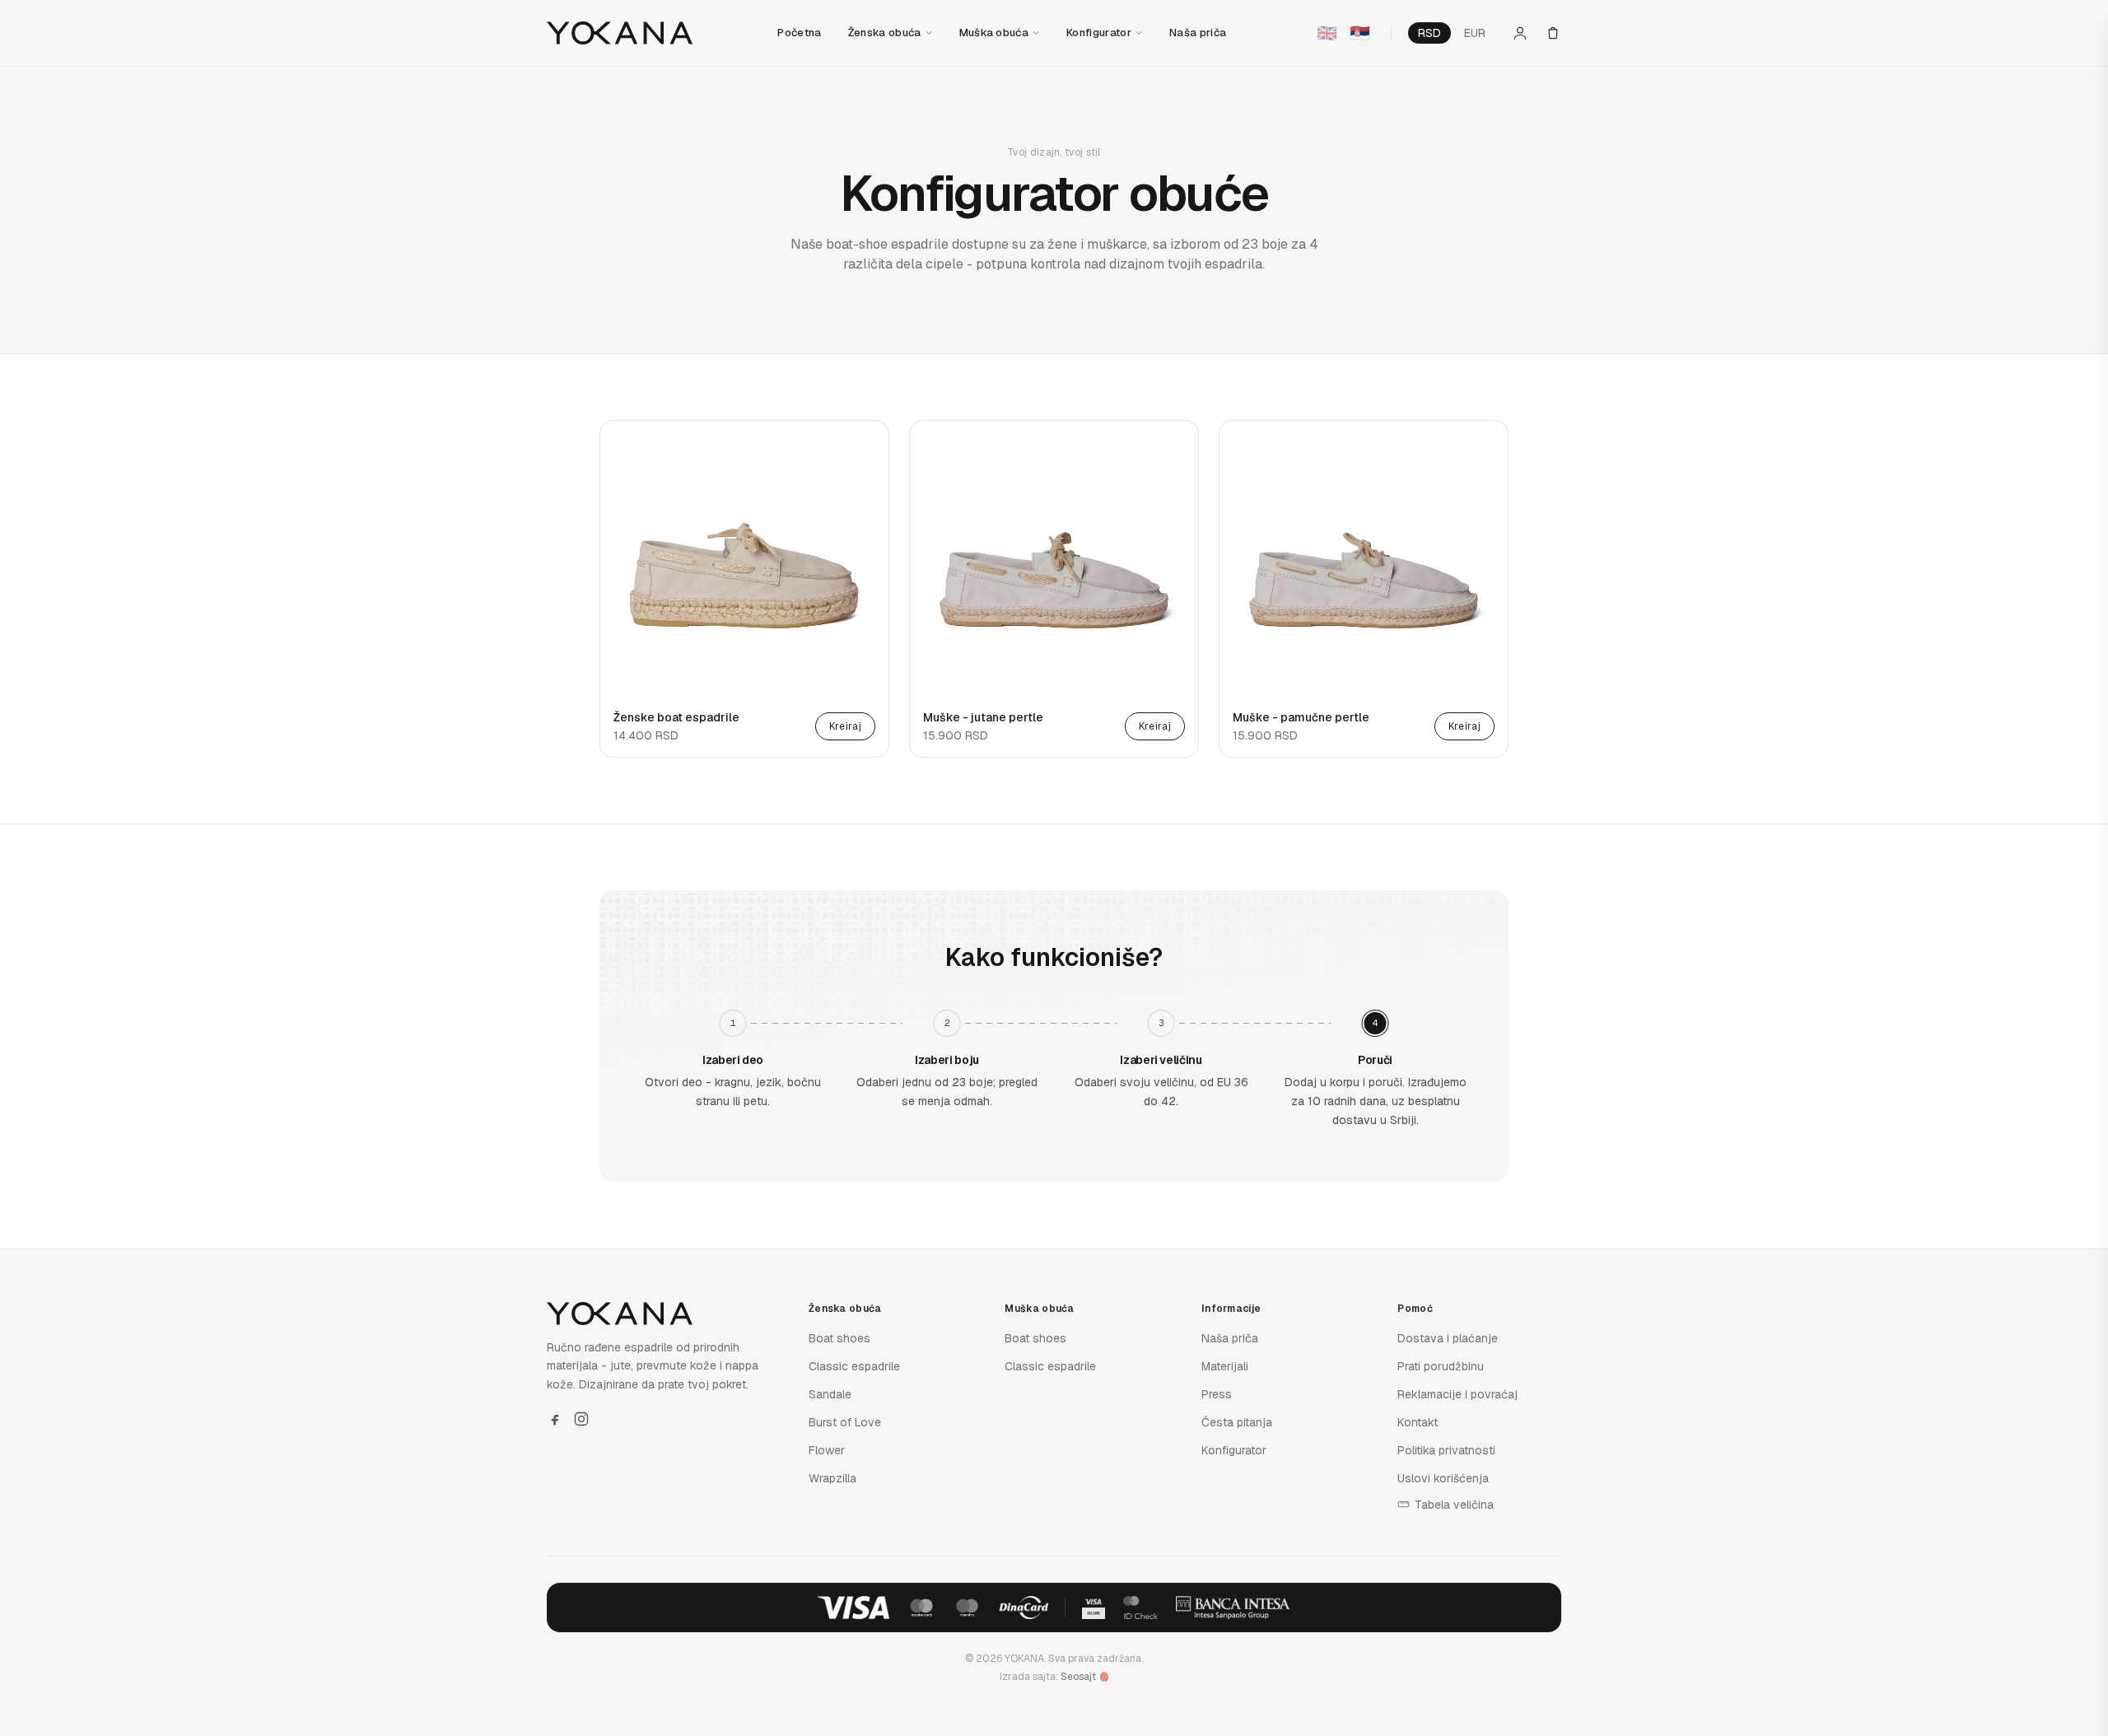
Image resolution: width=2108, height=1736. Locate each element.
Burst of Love (845, 1422)
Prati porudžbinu (1441, 1366)
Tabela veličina (1454, 1505)
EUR (1475, 33)
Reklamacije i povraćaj (1457, 1394)
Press (1217, 1394)
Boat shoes (839, 1338)
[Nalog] (1520, 33)
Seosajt (1078, 1677)
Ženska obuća (885, 33)
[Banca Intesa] (1234, 1608)
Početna (799, 33)
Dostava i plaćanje (1448, 1338)
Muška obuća (994, 33)
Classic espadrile (854, 1366)
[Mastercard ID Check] (1140, 1608)
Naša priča (1198, 33)
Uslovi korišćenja (1443, 1478)
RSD (1429, 33)
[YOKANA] (620, 33)
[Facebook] (555, 1419)
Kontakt (1418, 1422)
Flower (827, 1450)
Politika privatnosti (1446, 1450)
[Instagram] (581, 1419)
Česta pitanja (1237, 1422)
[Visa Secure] (1094, 1608)
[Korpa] (1553, 33)
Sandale (830, 1394)
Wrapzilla (832, 1478)
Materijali (1225, 1366)
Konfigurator (1099, 33)
